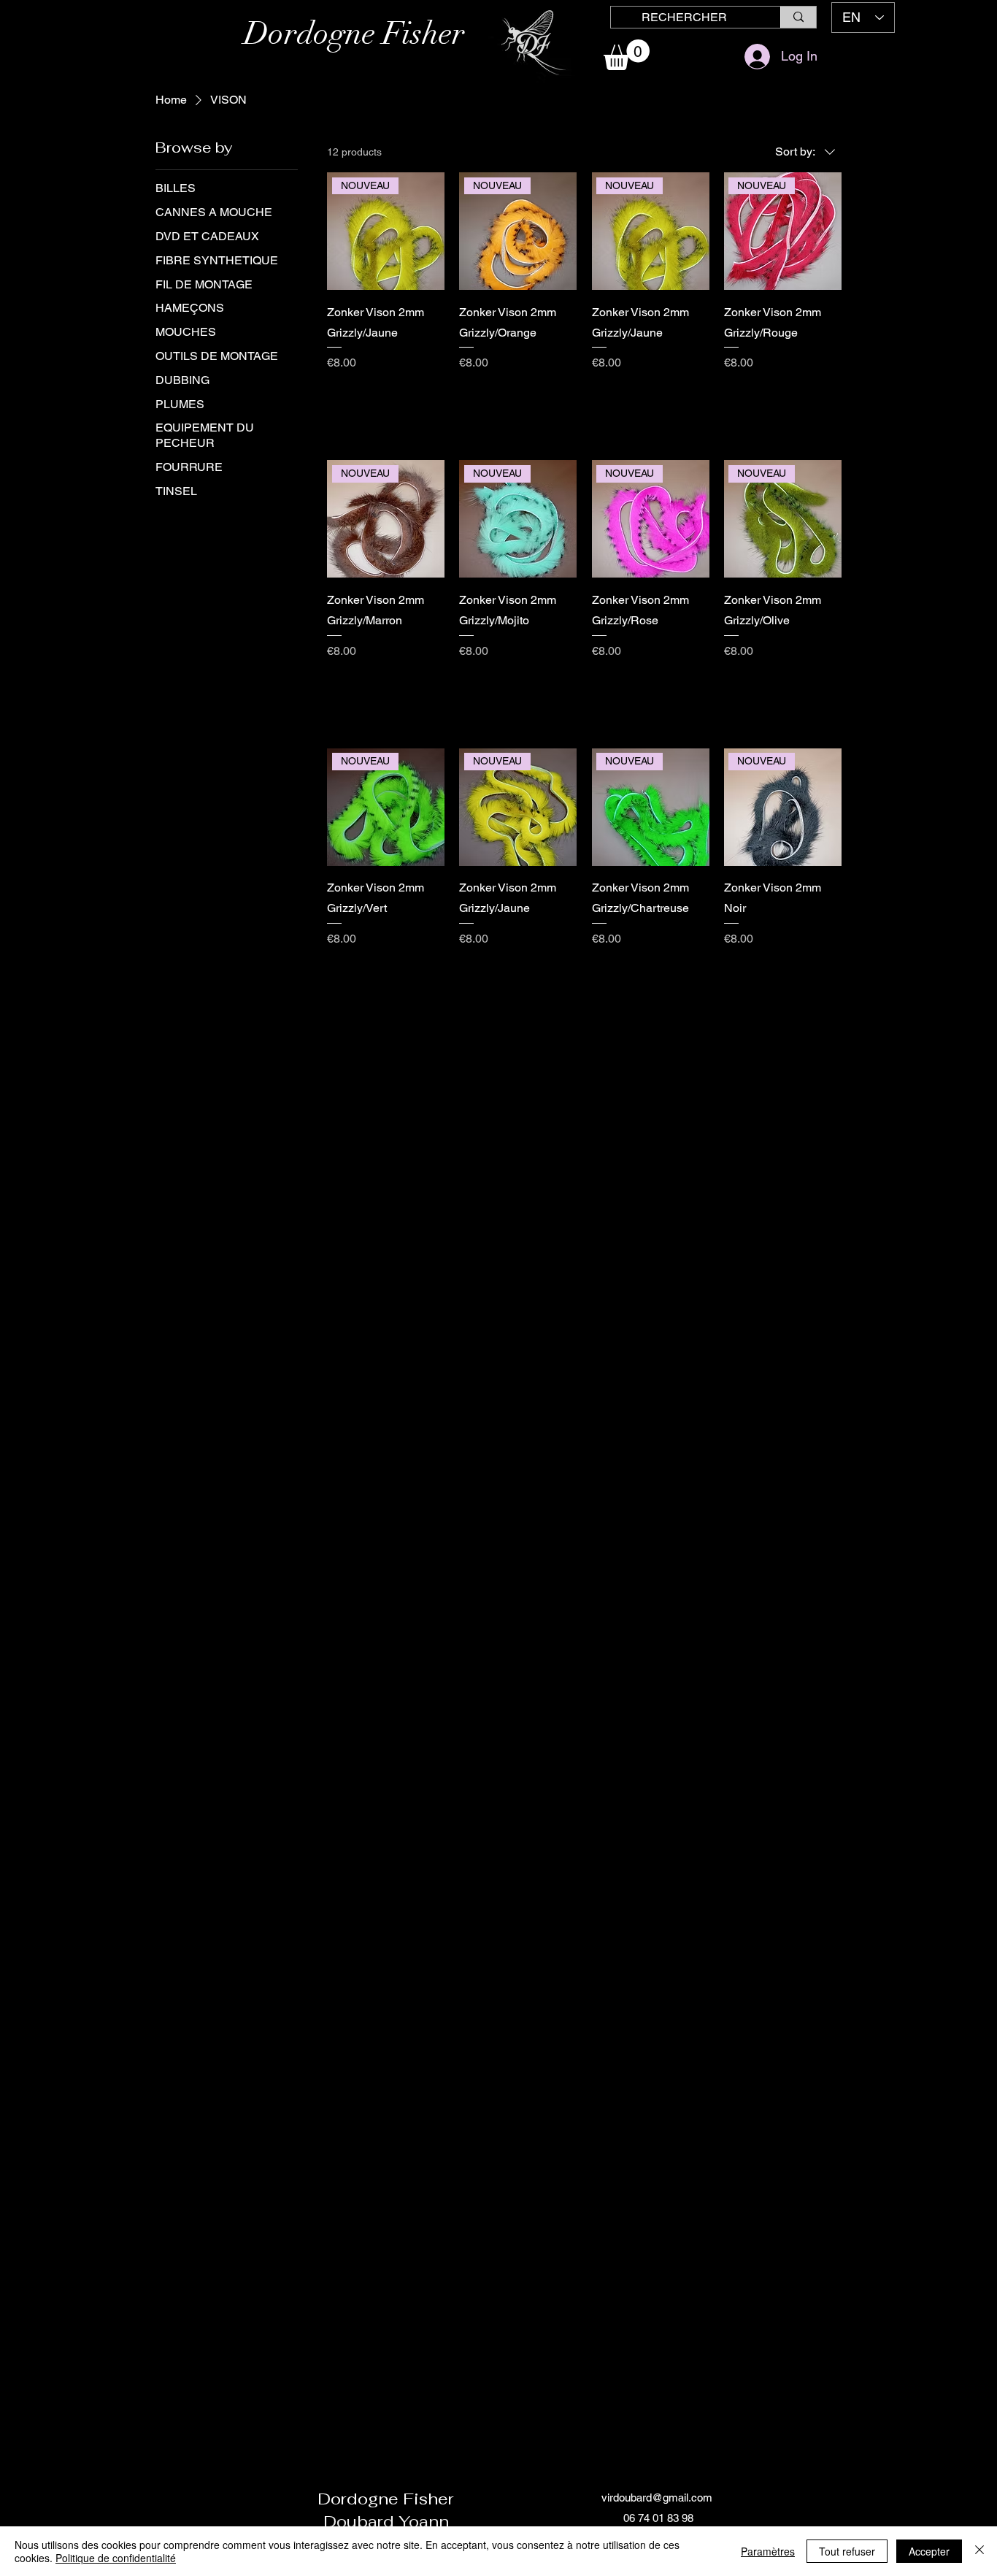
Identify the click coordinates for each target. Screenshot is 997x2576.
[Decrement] (338, 394)
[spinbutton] (385, 394)
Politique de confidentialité (116, 2558)
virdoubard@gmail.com (657, 2498)
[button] (627, 55)
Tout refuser (847, 2551)
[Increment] (432, 394)
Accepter (929, 2551)
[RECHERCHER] (798, 17)
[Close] (979, 2551)
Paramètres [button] (768, 2551)
